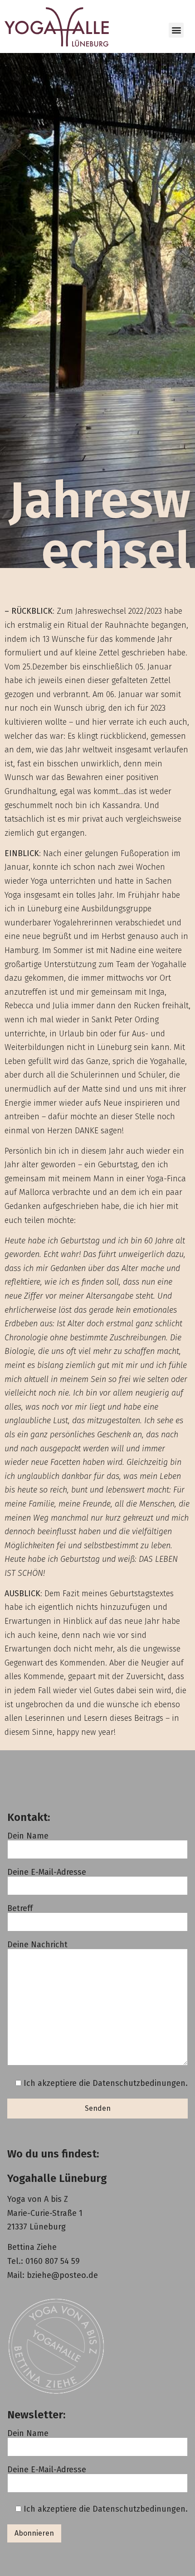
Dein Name (28, 1836)
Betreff (20, 1909)
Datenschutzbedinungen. (140, 2083)
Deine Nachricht (37, 1945)
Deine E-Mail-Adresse (47, 1873)
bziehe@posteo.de (62, 2275)
